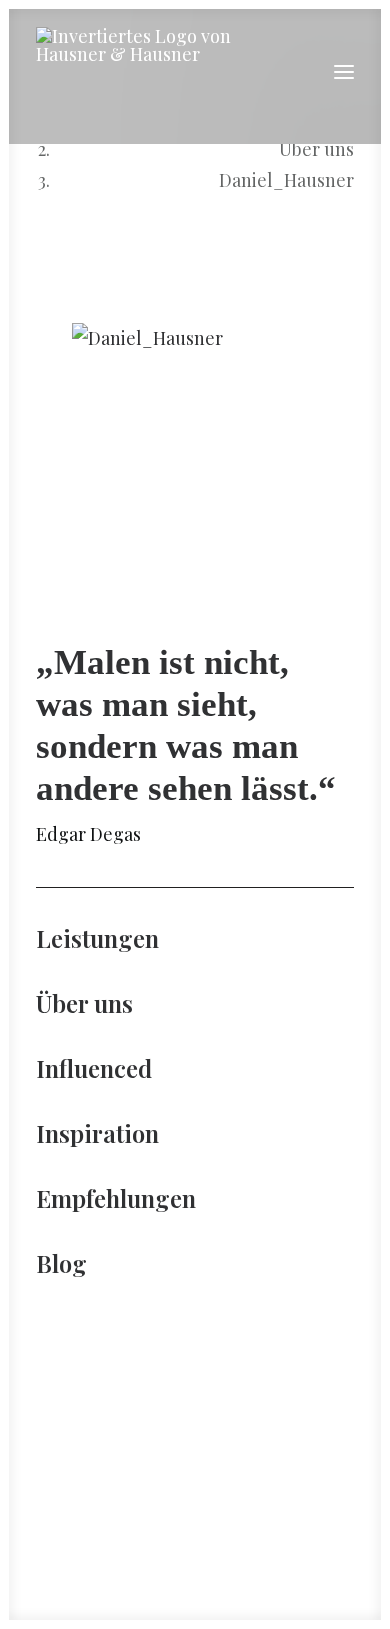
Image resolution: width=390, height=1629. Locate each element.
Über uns (316, 149)
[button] (344, 72)
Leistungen (97, 938)
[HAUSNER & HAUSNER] (144, 72)
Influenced (94, 1068)
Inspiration (97, 1133)
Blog (61, 1263)
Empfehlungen (116, 1198)
